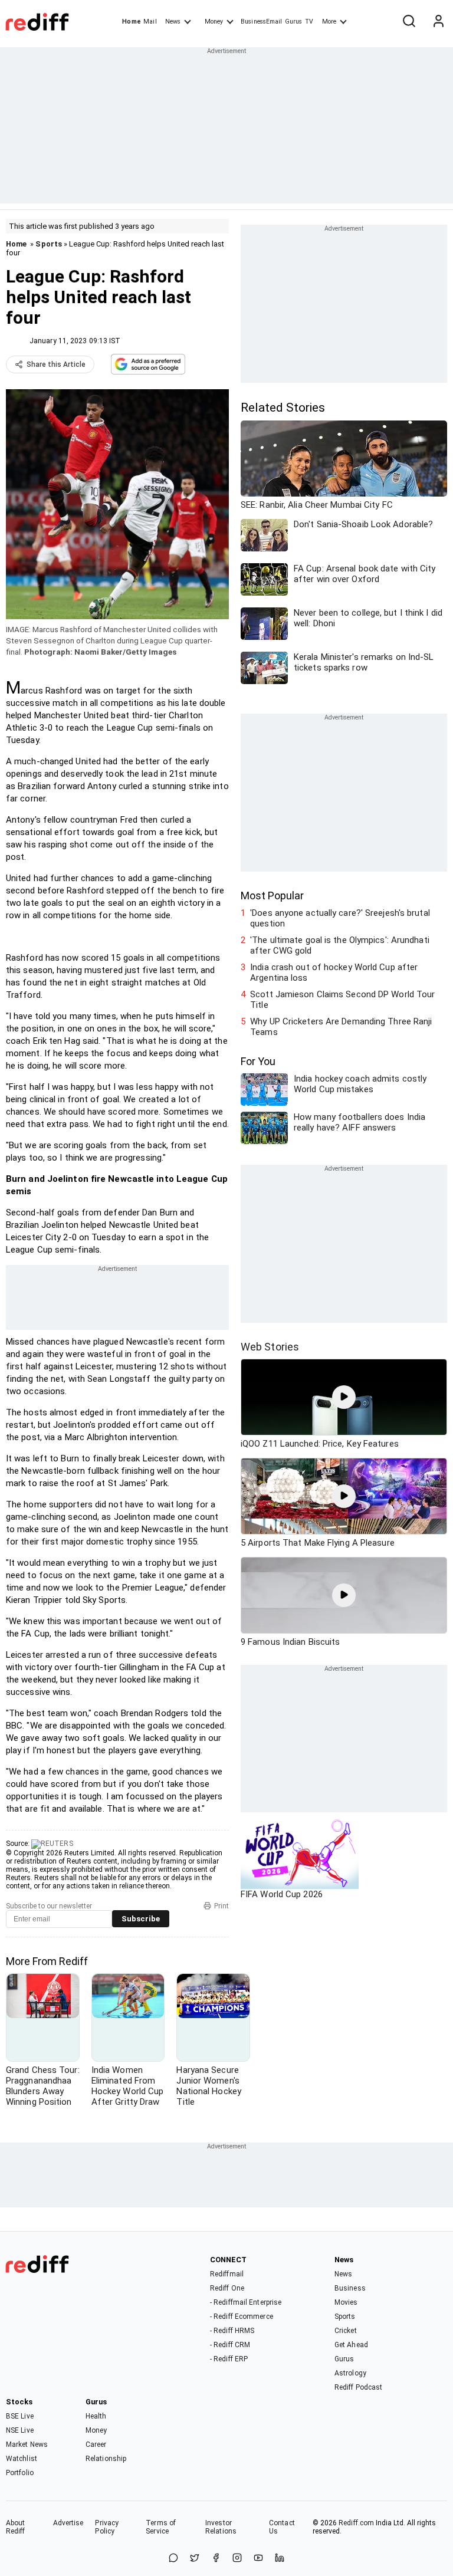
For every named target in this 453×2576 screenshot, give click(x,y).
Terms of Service (161, 2527)
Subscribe (141, 1919)
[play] (344, 1397)
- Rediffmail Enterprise (246, 2302)
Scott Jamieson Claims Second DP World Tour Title (342, 1000)
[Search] (409, 22)
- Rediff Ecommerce (242, 2317)
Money (214, 22)
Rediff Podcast (358, 2387)
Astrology (350, 2373)
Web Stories (270, 1347)
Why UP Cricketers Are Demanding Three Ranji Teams (341, 1027)
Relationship (106, 2459)
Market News (27, 2444)
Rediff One (227, 2288)
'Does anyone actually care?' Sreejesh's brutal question (340, 918)
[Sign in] (438, 22)
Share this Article (56, 364)
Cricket (346, 2331)
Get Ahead (351, 2345)
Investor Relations (221, 2527)
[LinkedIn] (280, 2559)
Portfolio (20, 2473)
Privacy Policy (107, 2527)
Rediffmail (227, 2274)
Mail (150, 22)
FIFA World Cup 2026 (282, 1894)
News (173, 22)
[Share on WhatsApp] (173, 2559)
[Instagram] (237, 2559)
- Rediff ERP (229, 2359)
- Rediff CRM (230, 2345)
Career (96, 2444)
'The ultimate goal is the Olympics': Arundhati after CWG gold (340, 945)
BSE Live (20, 2416)
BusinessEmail (261, 22)
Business (350, 2288)
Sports (49, 244)
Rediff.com (356, 2523)
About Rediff (16, 2527)
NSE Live (20, 2430)
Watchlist (22, 2459)
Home (131, 22)
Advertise (68, 2523)
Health (96, 2416)
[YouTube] (258, 2559)
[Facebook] (216, 2559)
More (329, 22)
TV (309, 22)
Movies (346, 2302)
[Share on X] (195, 2559)
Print (221, 1906)
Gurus (294, 22)
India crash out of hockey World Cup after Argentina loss (334, 972)
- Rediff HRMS (232, 2331)
